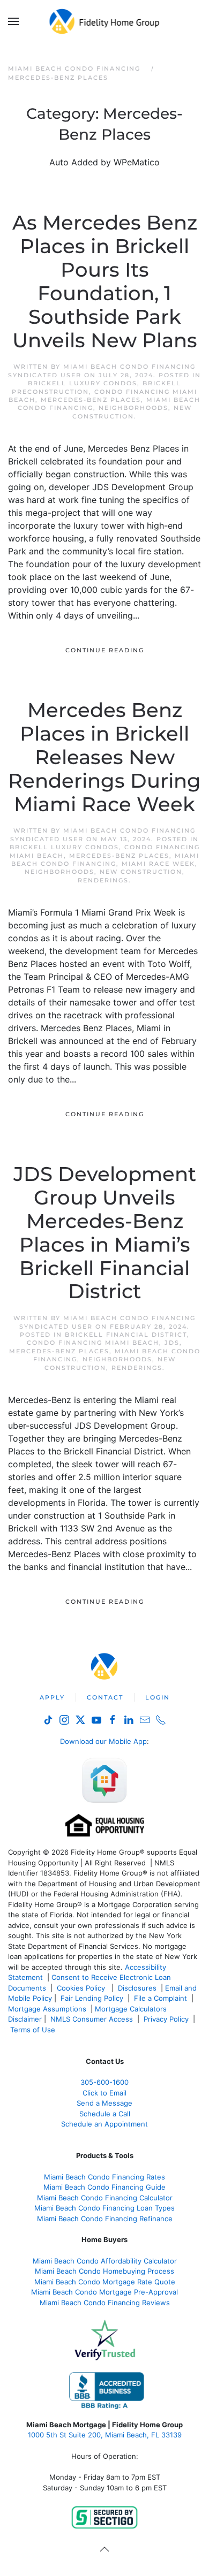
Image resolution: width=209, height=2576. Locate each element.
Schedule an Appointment (104, 2124)
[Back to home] (105, 21)
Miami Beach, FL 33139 (105, 2435)
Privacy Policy (166, 2019)
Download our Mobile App (103, 1741)
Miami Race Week (158, 864)
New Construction (132, 412)
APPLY (52, 1697)
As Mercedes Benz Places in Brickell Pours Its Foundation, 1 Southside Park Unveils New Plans (105, 281)
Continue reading (105, 650)
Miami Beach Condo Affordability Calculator (105, 2261)
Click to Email (104, 2093)
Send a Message (104, 2103)
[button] (13, 21)
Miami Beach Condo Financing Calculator (105, 2198)
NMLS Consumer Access (92, 2019)
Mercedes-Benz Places (91, 400)
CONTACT (105, 1697)
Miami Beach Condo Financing (105, 860)
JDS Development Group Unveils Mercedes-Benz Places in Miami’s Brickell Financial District (105, 1233)
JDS (172, 1343)
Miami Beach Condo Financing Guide (104, 2187)
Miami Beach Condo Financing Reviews (105, 2303)
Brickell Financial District (126, 1335)
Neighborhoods (133, 408)
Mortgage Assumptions (47, 2009)
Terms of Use (34, 2030)
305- (104, 2082)
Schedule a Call (105, 2114)
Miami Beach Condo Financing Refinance (105, 2219)
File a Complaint (162, 1998)
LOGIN (158, 1697)
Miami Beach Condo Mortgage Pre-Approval (104, 2292)
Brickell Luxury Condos (83, 383)
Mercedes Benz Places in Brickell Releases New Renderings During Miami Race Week (104, 757)
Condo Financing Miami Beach (93, 1343)
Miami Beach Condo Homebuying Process (104, 2271)
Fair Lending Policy (92, 1998)
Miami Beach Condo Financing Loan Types (104, 2208)
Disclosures (137, 1988)
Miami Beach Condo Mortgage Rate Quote (105, 2282)
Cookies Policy (82, 1988)
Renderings (103, 880)
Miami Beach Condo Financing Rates (104, 2177)
